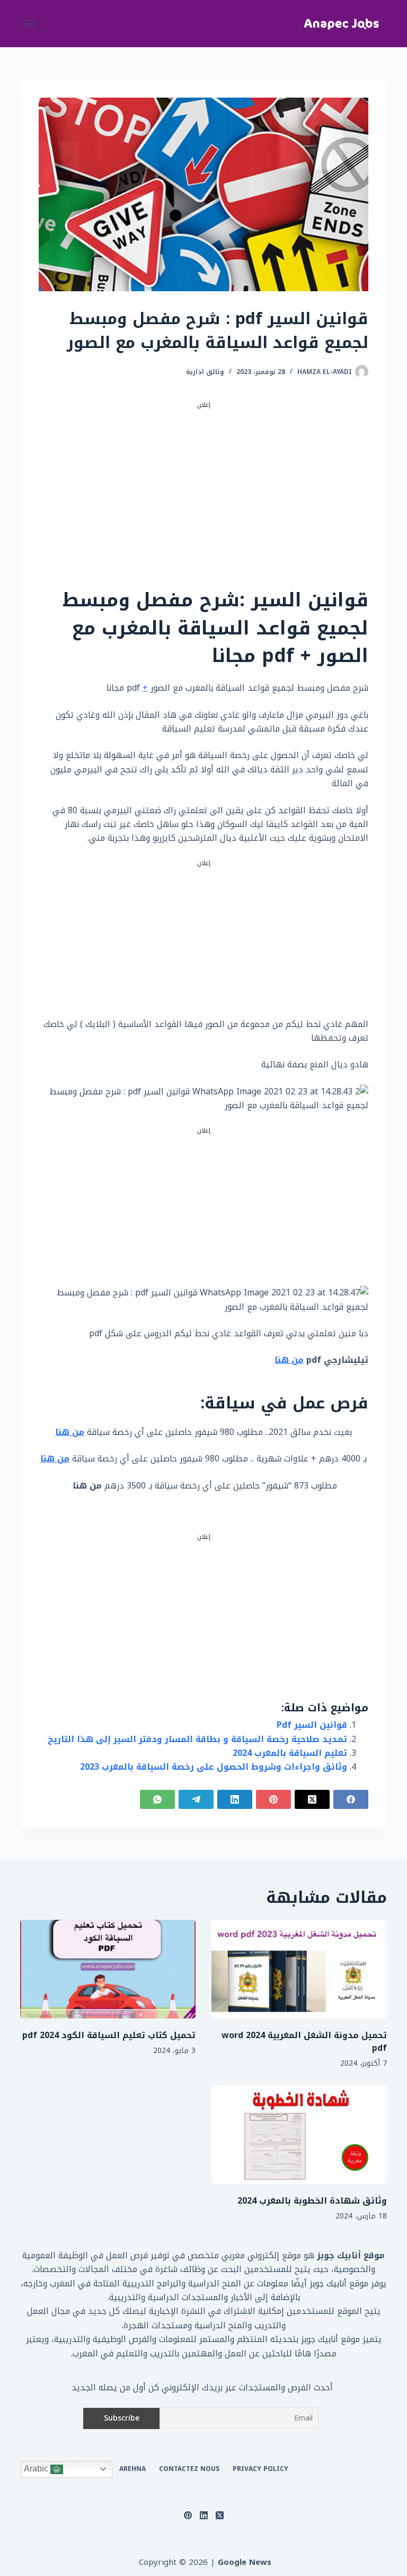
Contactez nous (189, 2469)
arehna (132, 2469)
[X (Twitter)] (312, 1799)
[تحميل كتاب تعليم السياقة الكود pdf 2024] (108, 1969)
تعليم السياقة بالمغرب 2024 (290, 1753)
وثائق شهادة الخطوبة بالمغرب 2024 (312, 2201)
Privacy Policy (260, 2469)
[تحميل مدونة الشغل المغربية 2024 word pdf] (299, 1969)
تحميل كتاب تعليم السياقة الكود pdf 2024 (109, 2035)
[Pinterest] (273, 1799)
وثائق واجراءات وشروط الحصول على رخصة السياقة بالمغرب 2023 (214, 1767)
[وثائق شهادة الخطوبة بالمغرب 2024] (299, 2135)
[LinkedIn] (235, 1799)
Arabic (37, 2469)
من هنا (289, 1360)
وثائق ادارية (205, 372)
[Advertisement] (204, 485)
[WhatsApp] (157, 1799)
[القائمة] (30, 24)
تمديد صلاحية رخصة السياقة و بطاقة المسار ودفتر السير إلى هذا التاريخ (197, 1739)
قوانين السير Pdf (312, 1725)
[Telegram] (196, 1799)
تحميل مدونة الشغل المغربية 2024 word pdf (304, 2042)
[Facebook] (351, 1799)
